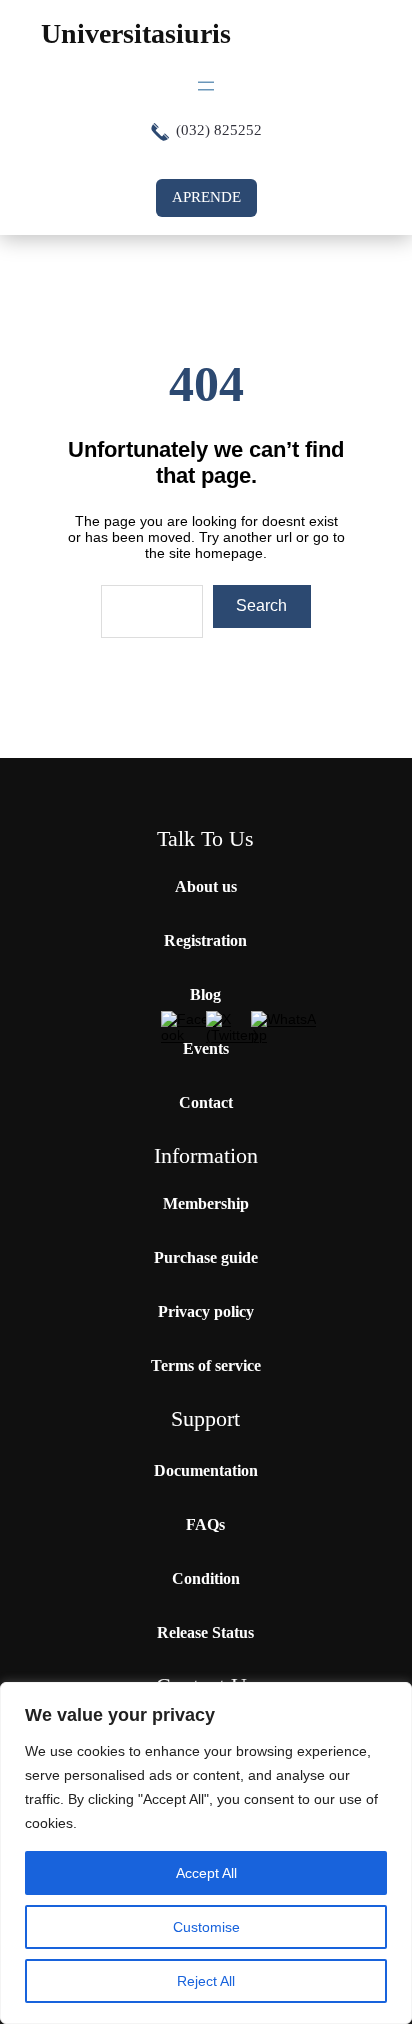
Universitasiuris (136, 33)
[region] (206, 1853)
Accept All (206, 1873)
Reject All (206, 1981)
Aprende (206, 197)
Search (261, 605)
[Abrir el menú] (206, 86)
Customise (206, 1927)
